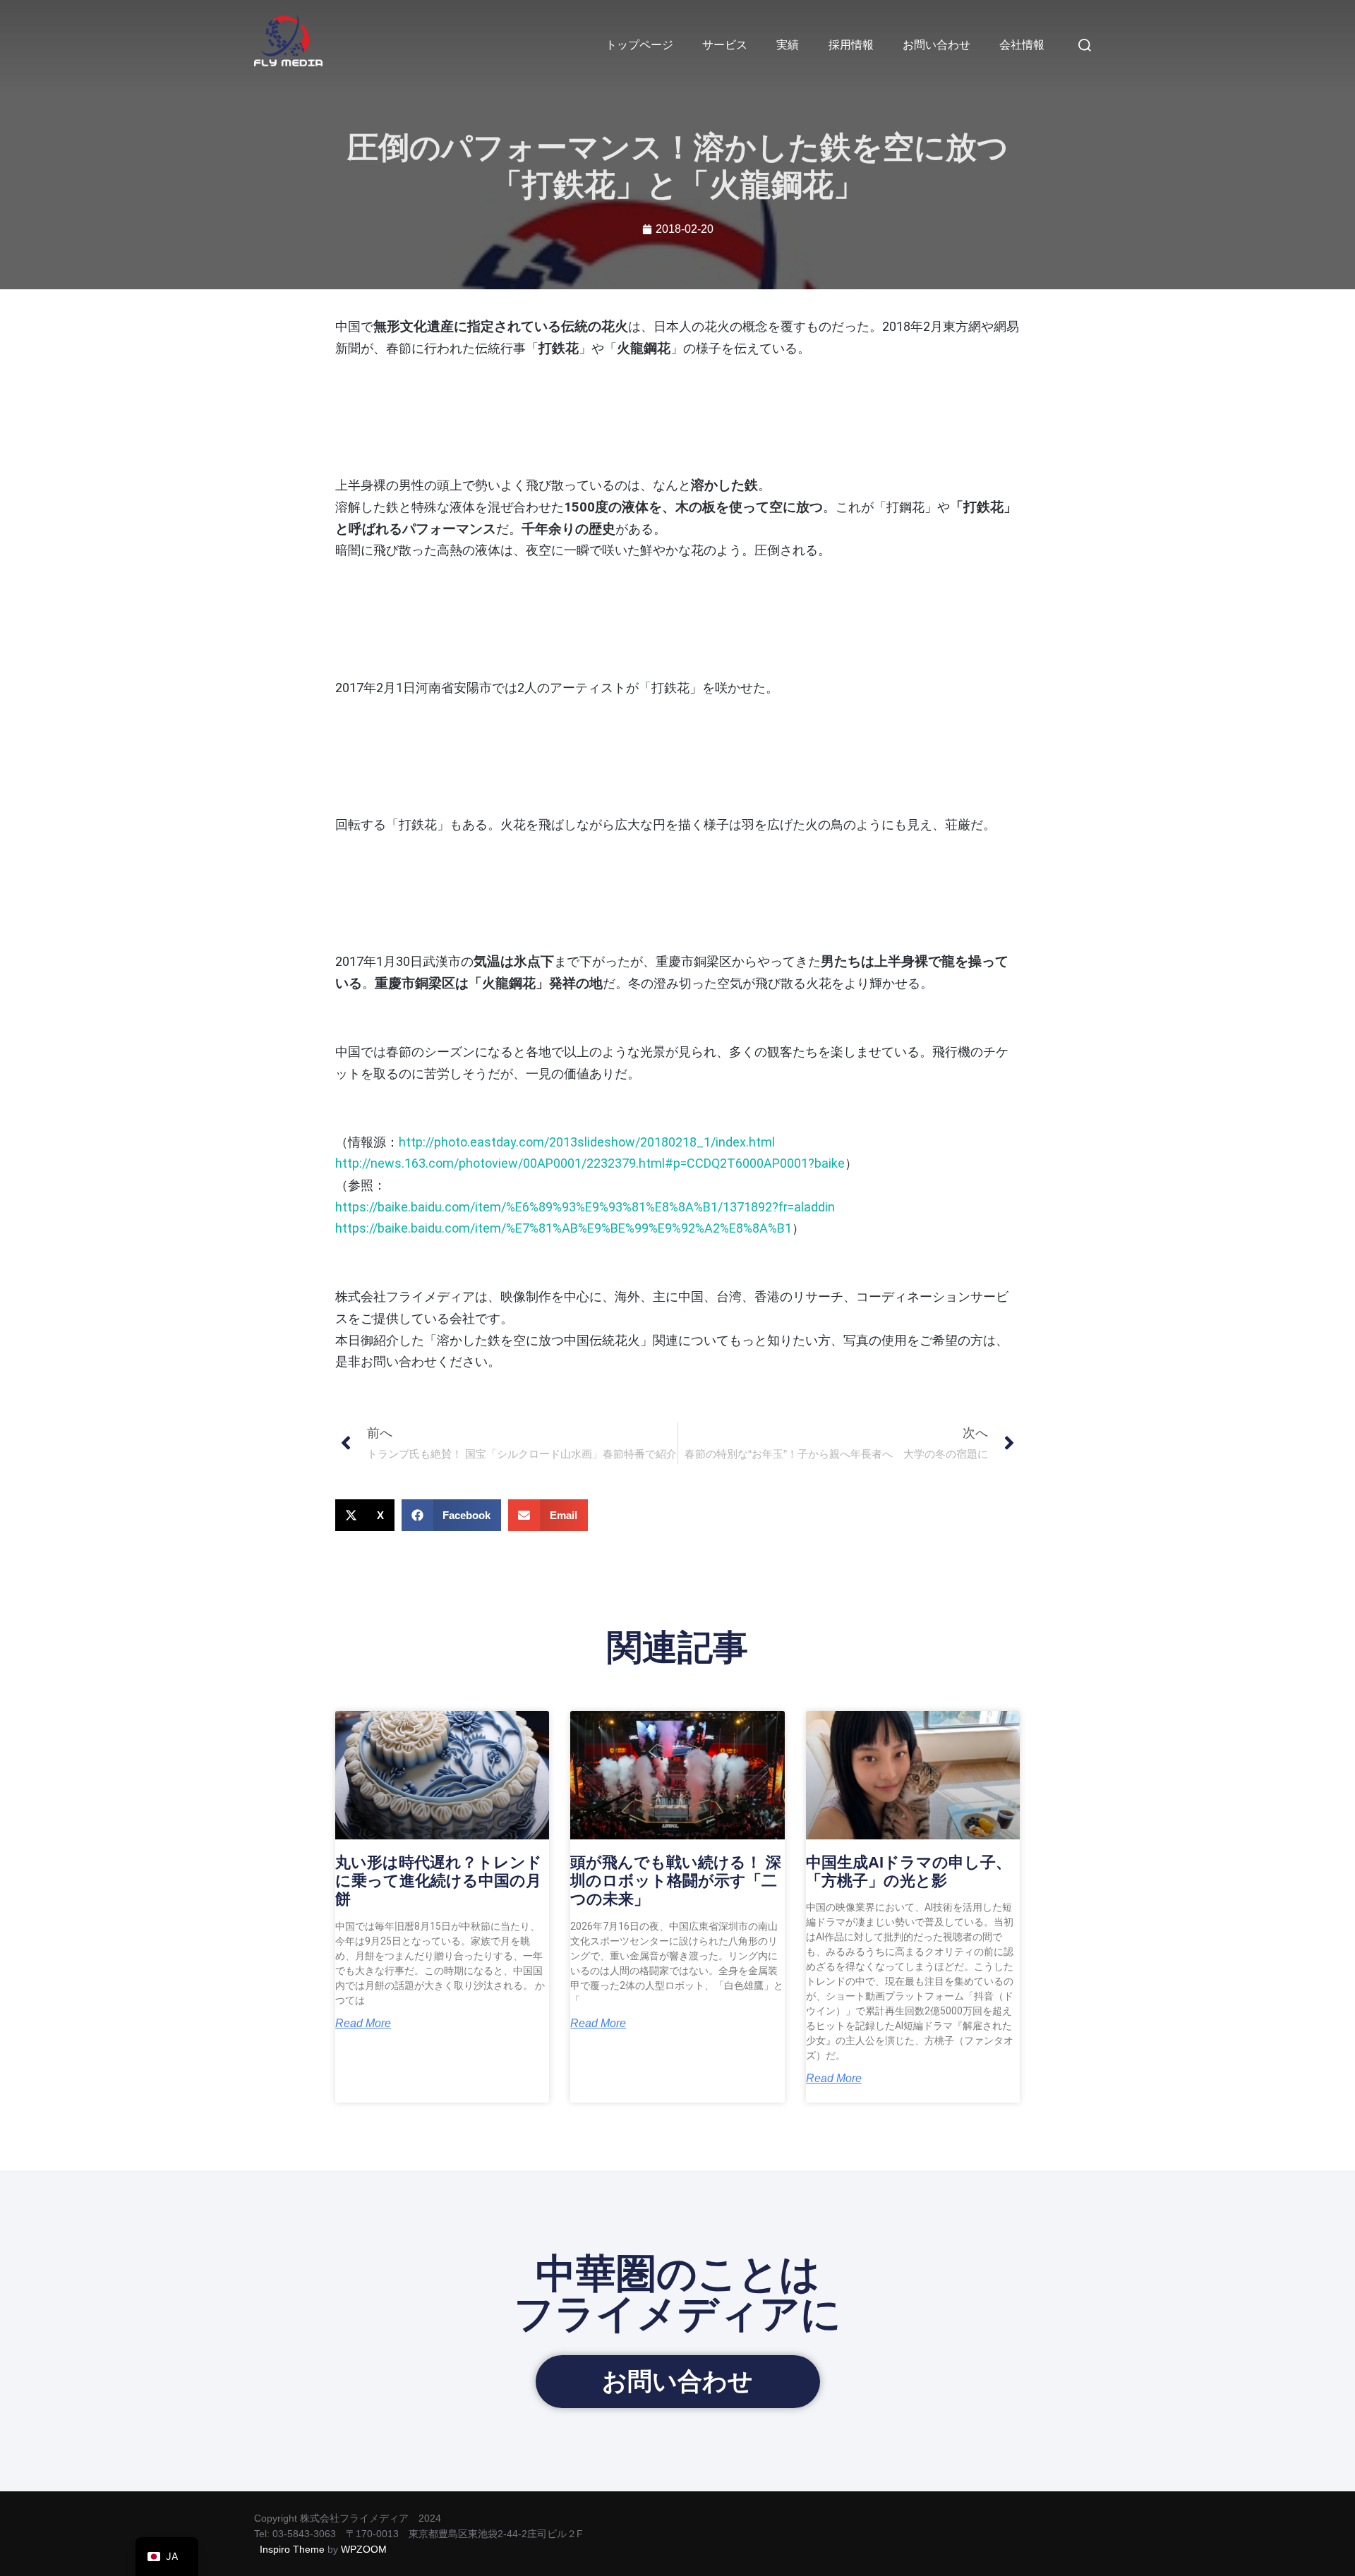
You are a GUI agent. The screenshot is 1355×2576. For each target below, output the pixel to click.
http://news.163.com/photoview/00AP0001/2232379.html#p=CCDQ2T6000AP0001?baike (590, 1163)
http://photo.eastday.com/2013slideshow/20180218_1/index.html (587, 1142)
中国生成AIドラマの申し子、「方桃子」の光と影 (909, 1871)
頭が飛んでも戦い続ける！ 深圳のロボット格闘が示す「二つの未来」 (676, 1881)
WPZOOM (364, 2549)
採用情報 (851, 45)
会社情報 (1022, 45)
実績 (788, 45)
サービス (725, 45)
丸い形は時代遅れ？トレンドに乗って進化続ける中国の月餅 (439, 1881)
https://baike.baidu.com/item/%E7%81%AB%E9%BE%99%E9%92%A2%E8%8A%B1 (564, 1228)
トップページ (639, 45)
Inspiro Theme (292, 2549)
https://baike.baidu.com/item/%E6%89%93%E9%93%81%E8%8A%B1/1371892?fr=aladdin (585, 1207)
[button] (365, 1515)
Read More (363, 2024)
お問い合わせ (937, 45)
